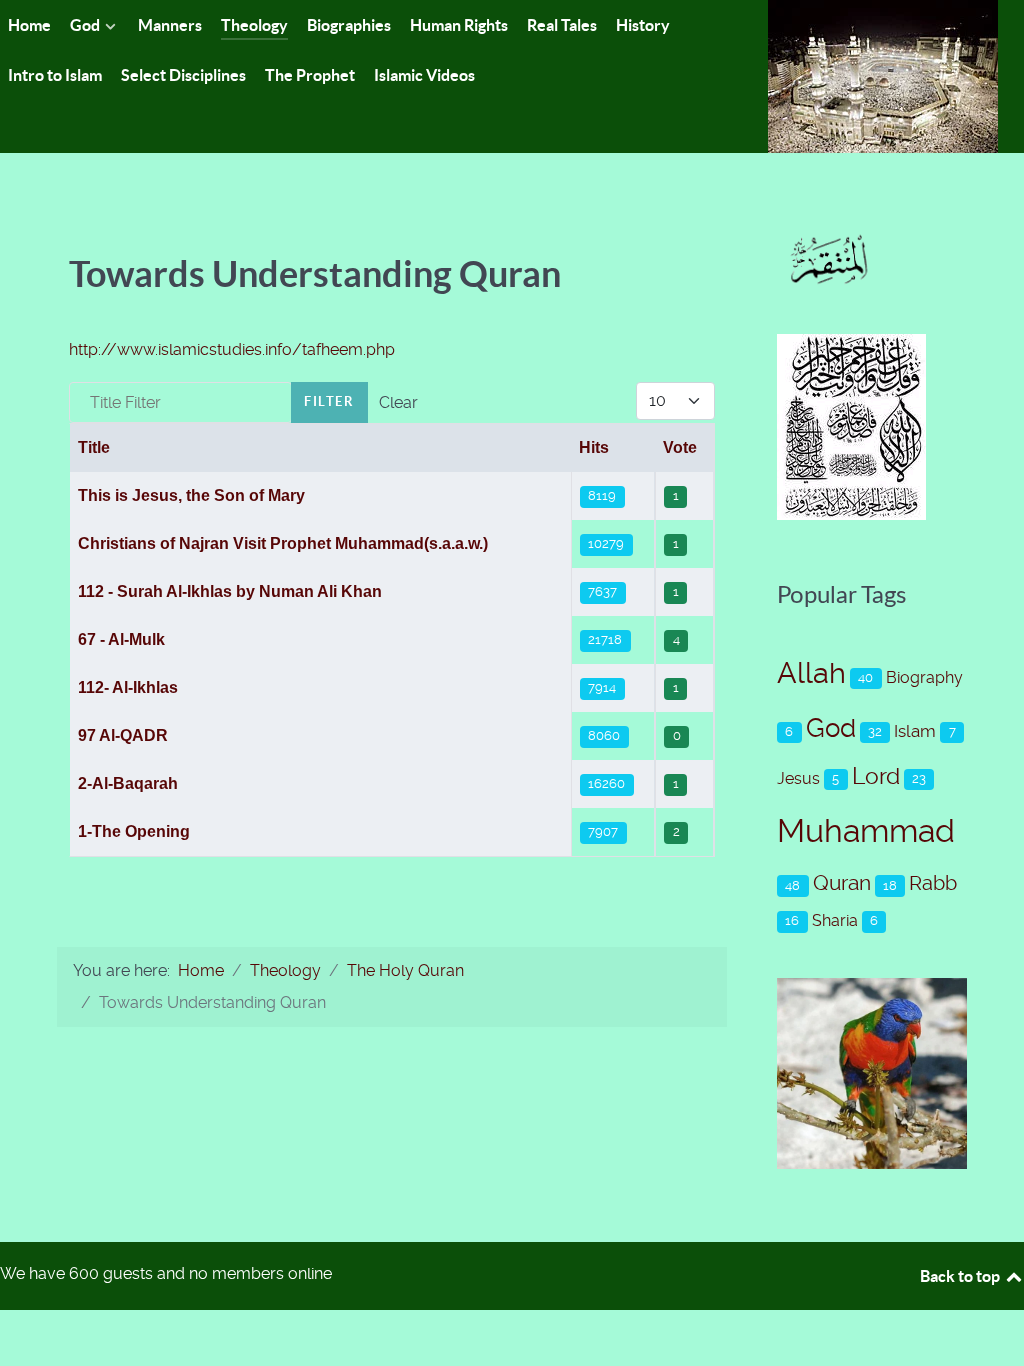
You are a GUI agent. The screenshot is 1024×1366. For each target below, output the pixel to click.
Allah (811, 673)
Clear (398, 402)
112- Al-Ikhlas (128, 687)
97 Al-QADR (123, 735)
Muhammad (866, 831)
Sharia (835, 920)
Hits (594, 447)
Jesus (798, 778)
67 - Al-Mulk (121, 639)
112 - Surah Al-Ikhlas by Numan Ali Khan (230, 591)
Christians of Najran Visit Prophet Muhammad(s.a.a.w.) (283, 543)
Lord (876, 776)
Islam (915, 731)
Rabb (933, 883)
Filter (329, 401)
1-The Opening (134, 831)
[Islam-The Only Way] (883, 75)
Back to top (961, 1276)
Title (94, 447)
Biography (924, 677)
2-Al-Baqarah (128, 783)
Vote (680, 447)
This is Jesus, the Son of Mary (191, 495)
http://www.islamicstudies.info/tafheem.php (232, 349)
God (831, 728)
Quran (842, 883)
